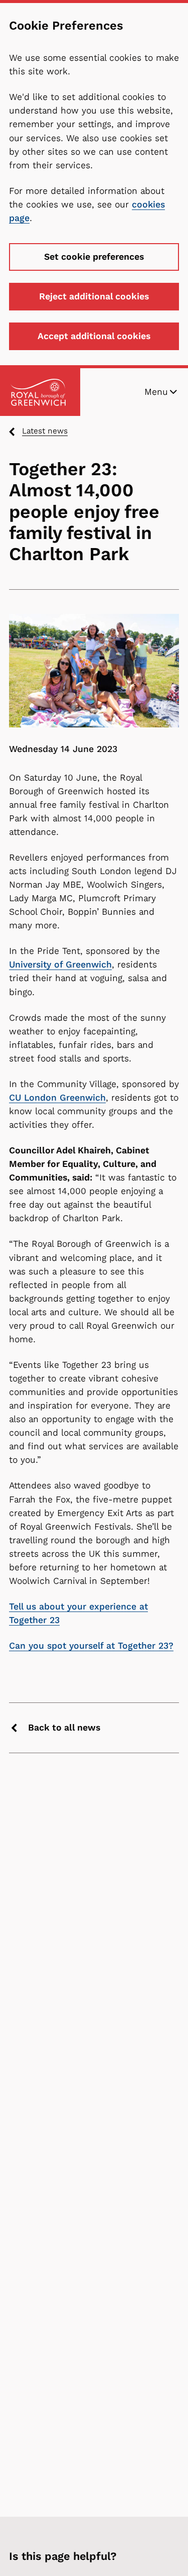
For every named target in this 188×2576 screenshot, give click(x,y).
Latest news (45, 431)
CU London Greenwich (57, 1098)
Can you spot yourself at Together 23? (91, 1646)
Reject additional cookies (94, 296)
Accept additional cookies (94, 336)
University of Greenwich (60, 964)
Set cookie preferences (94, 257)
